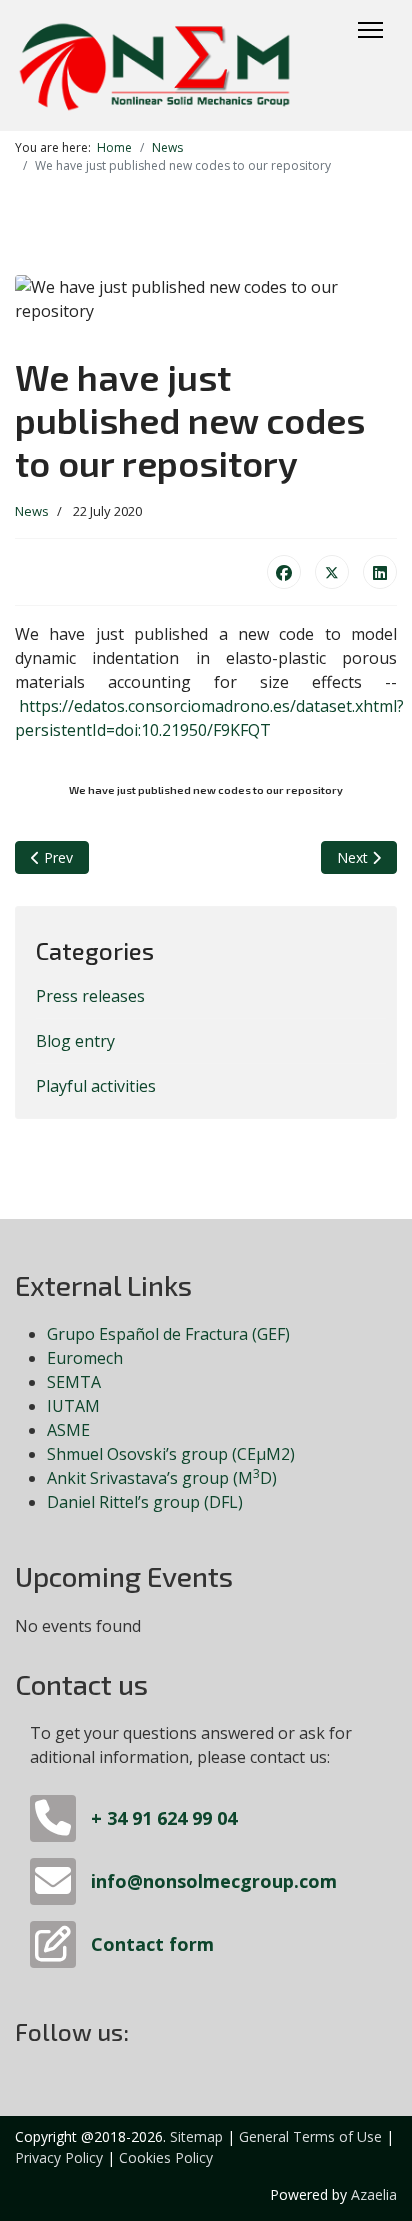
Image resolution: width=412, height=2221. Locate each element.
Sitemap (196, 2136)
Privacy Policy (59, 2157)
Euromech (85, 1358)
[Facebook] (284, 572)
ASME (68, 1430)
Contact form (152, 1944)
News (32, 511)
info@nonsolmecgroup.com (214, 1881)
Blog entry (75, 1041)
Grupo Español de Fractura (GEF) (168, 1334)
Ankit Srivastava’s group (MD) (162, 1478)
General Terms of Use (310, 2136)
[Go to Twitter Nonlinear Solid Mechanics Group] (147, 2035)
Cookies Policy (166, 2157)
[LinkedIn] (380, 572)
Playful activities (96, 1086)
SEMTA (74, 1382)
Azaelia (374, 2194)
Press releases (90, 996)
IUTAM (73, 1406)
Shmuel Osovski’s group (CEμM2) (171, 1454)
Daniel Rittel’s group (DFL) (145, 1502)
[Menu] (370, 30)
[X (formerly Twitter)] (332, 572)
